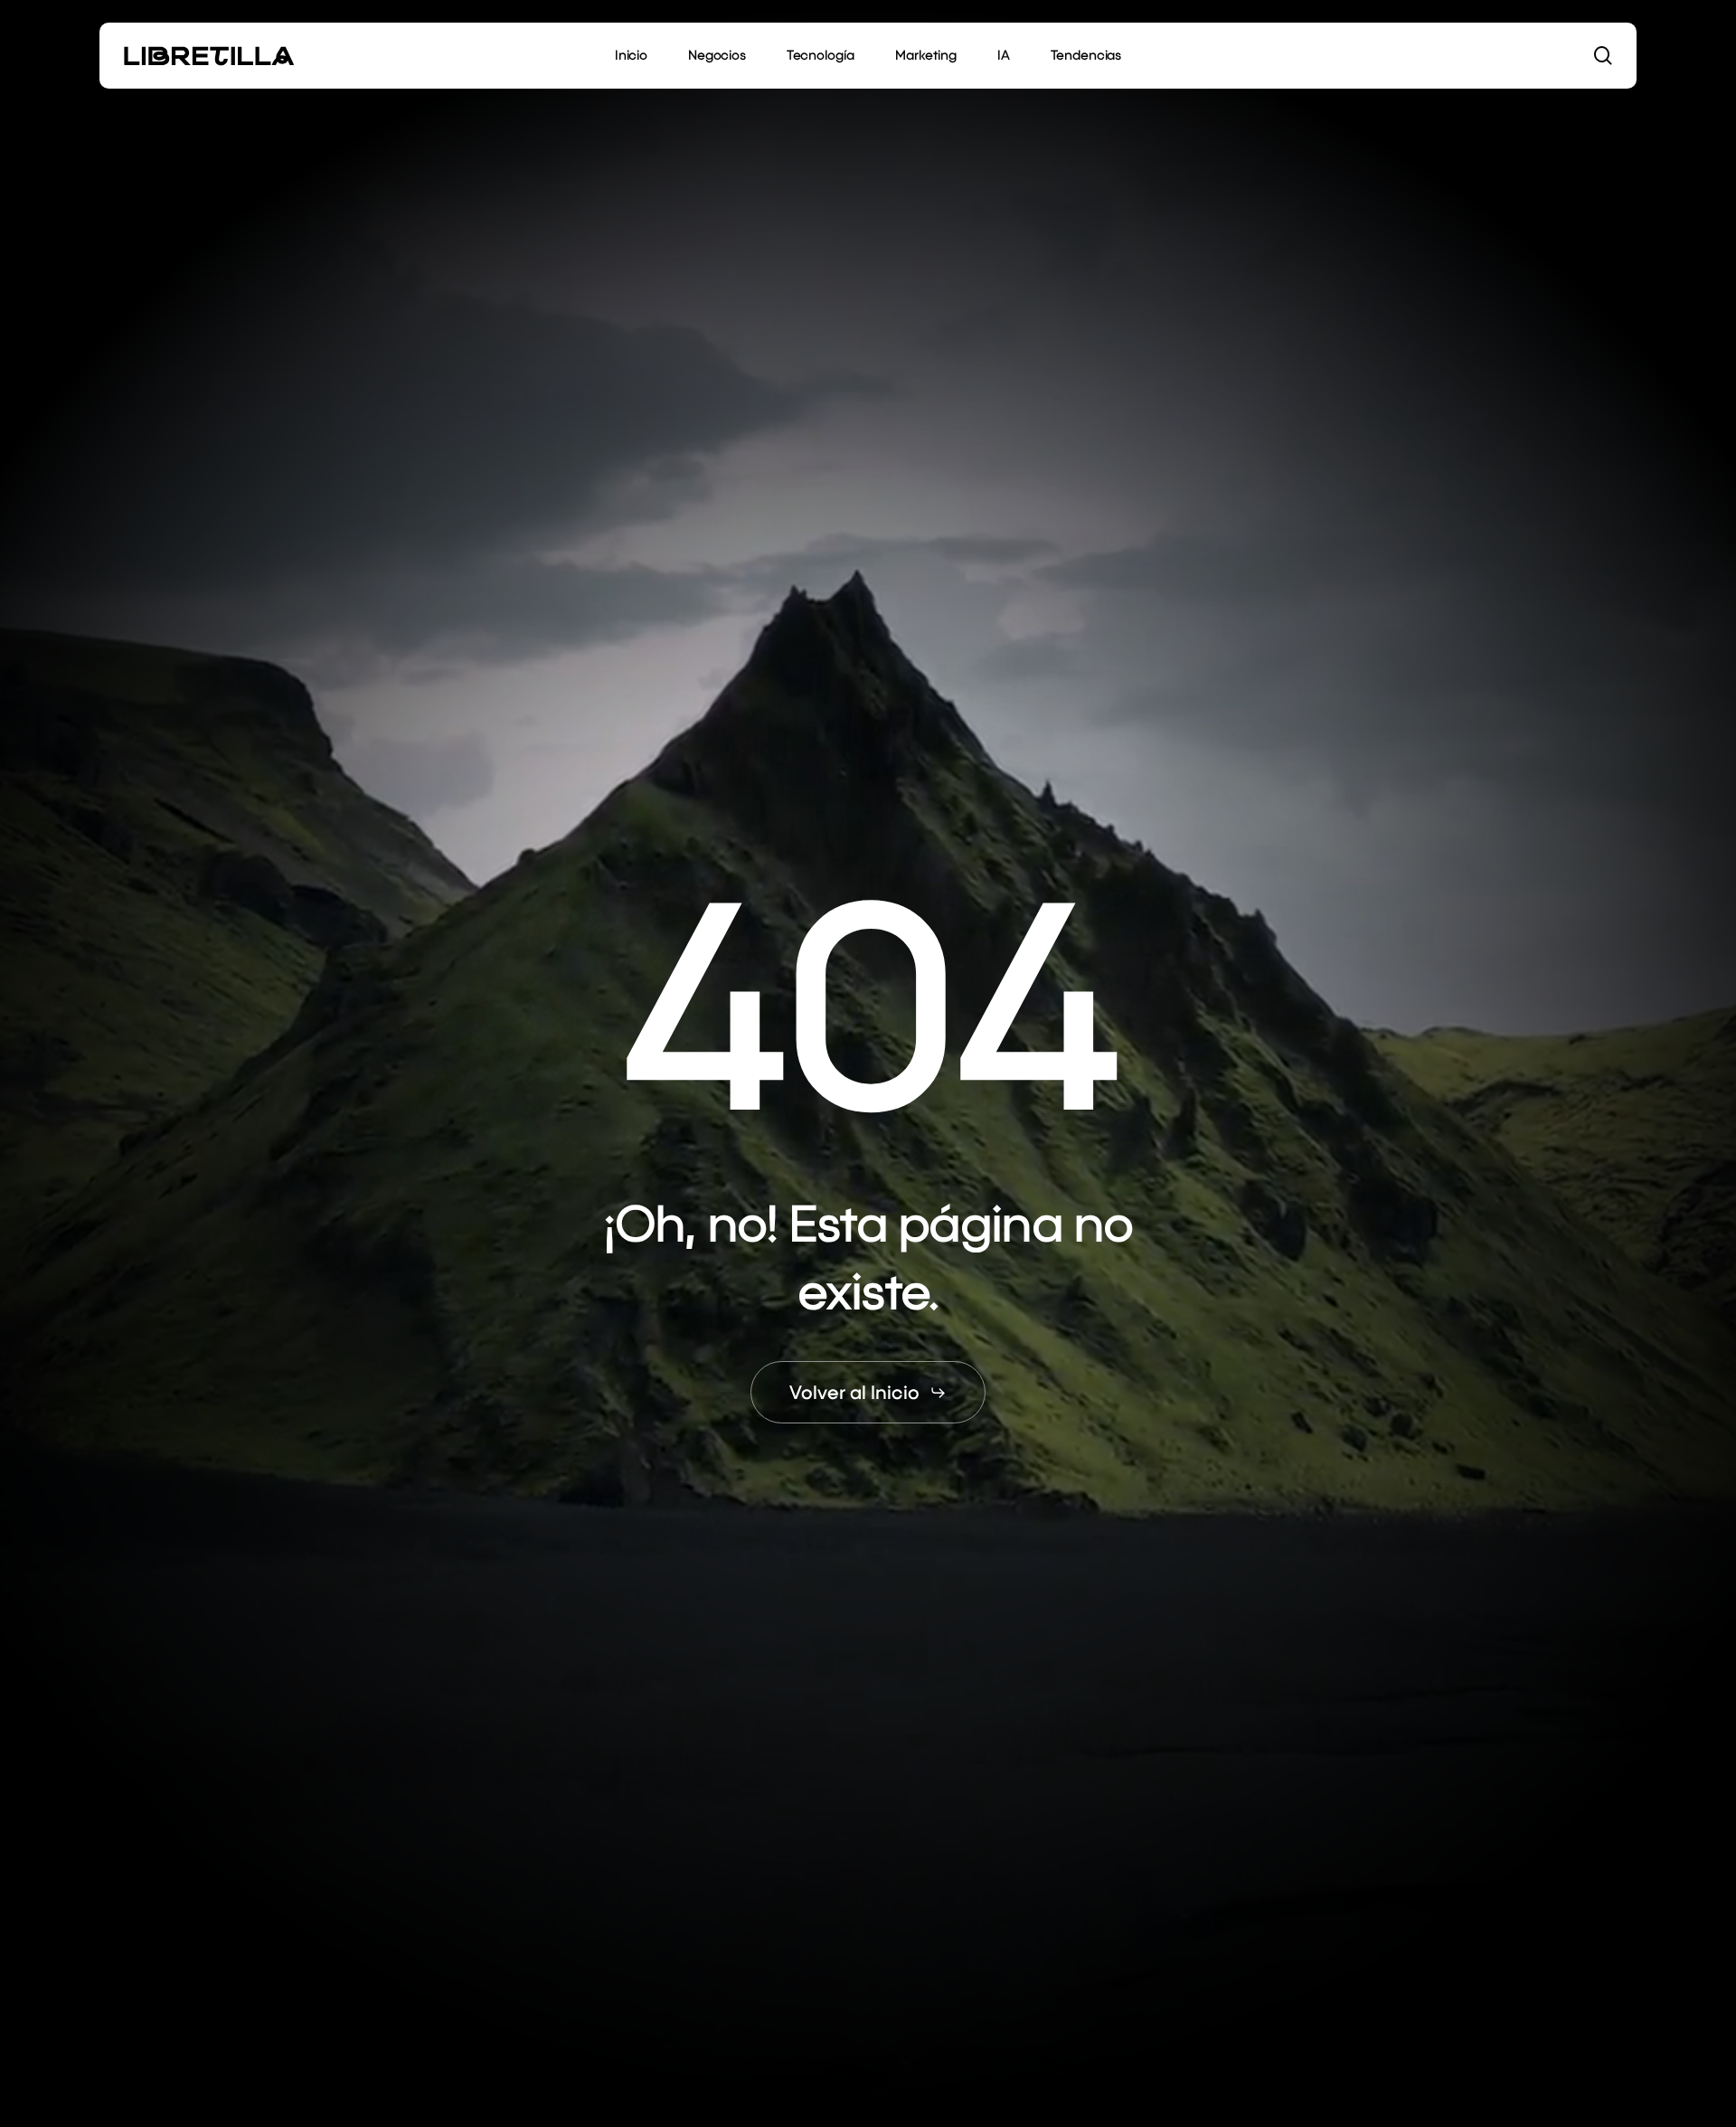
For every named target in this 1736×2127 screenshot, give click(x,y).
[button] (868, 1392)
